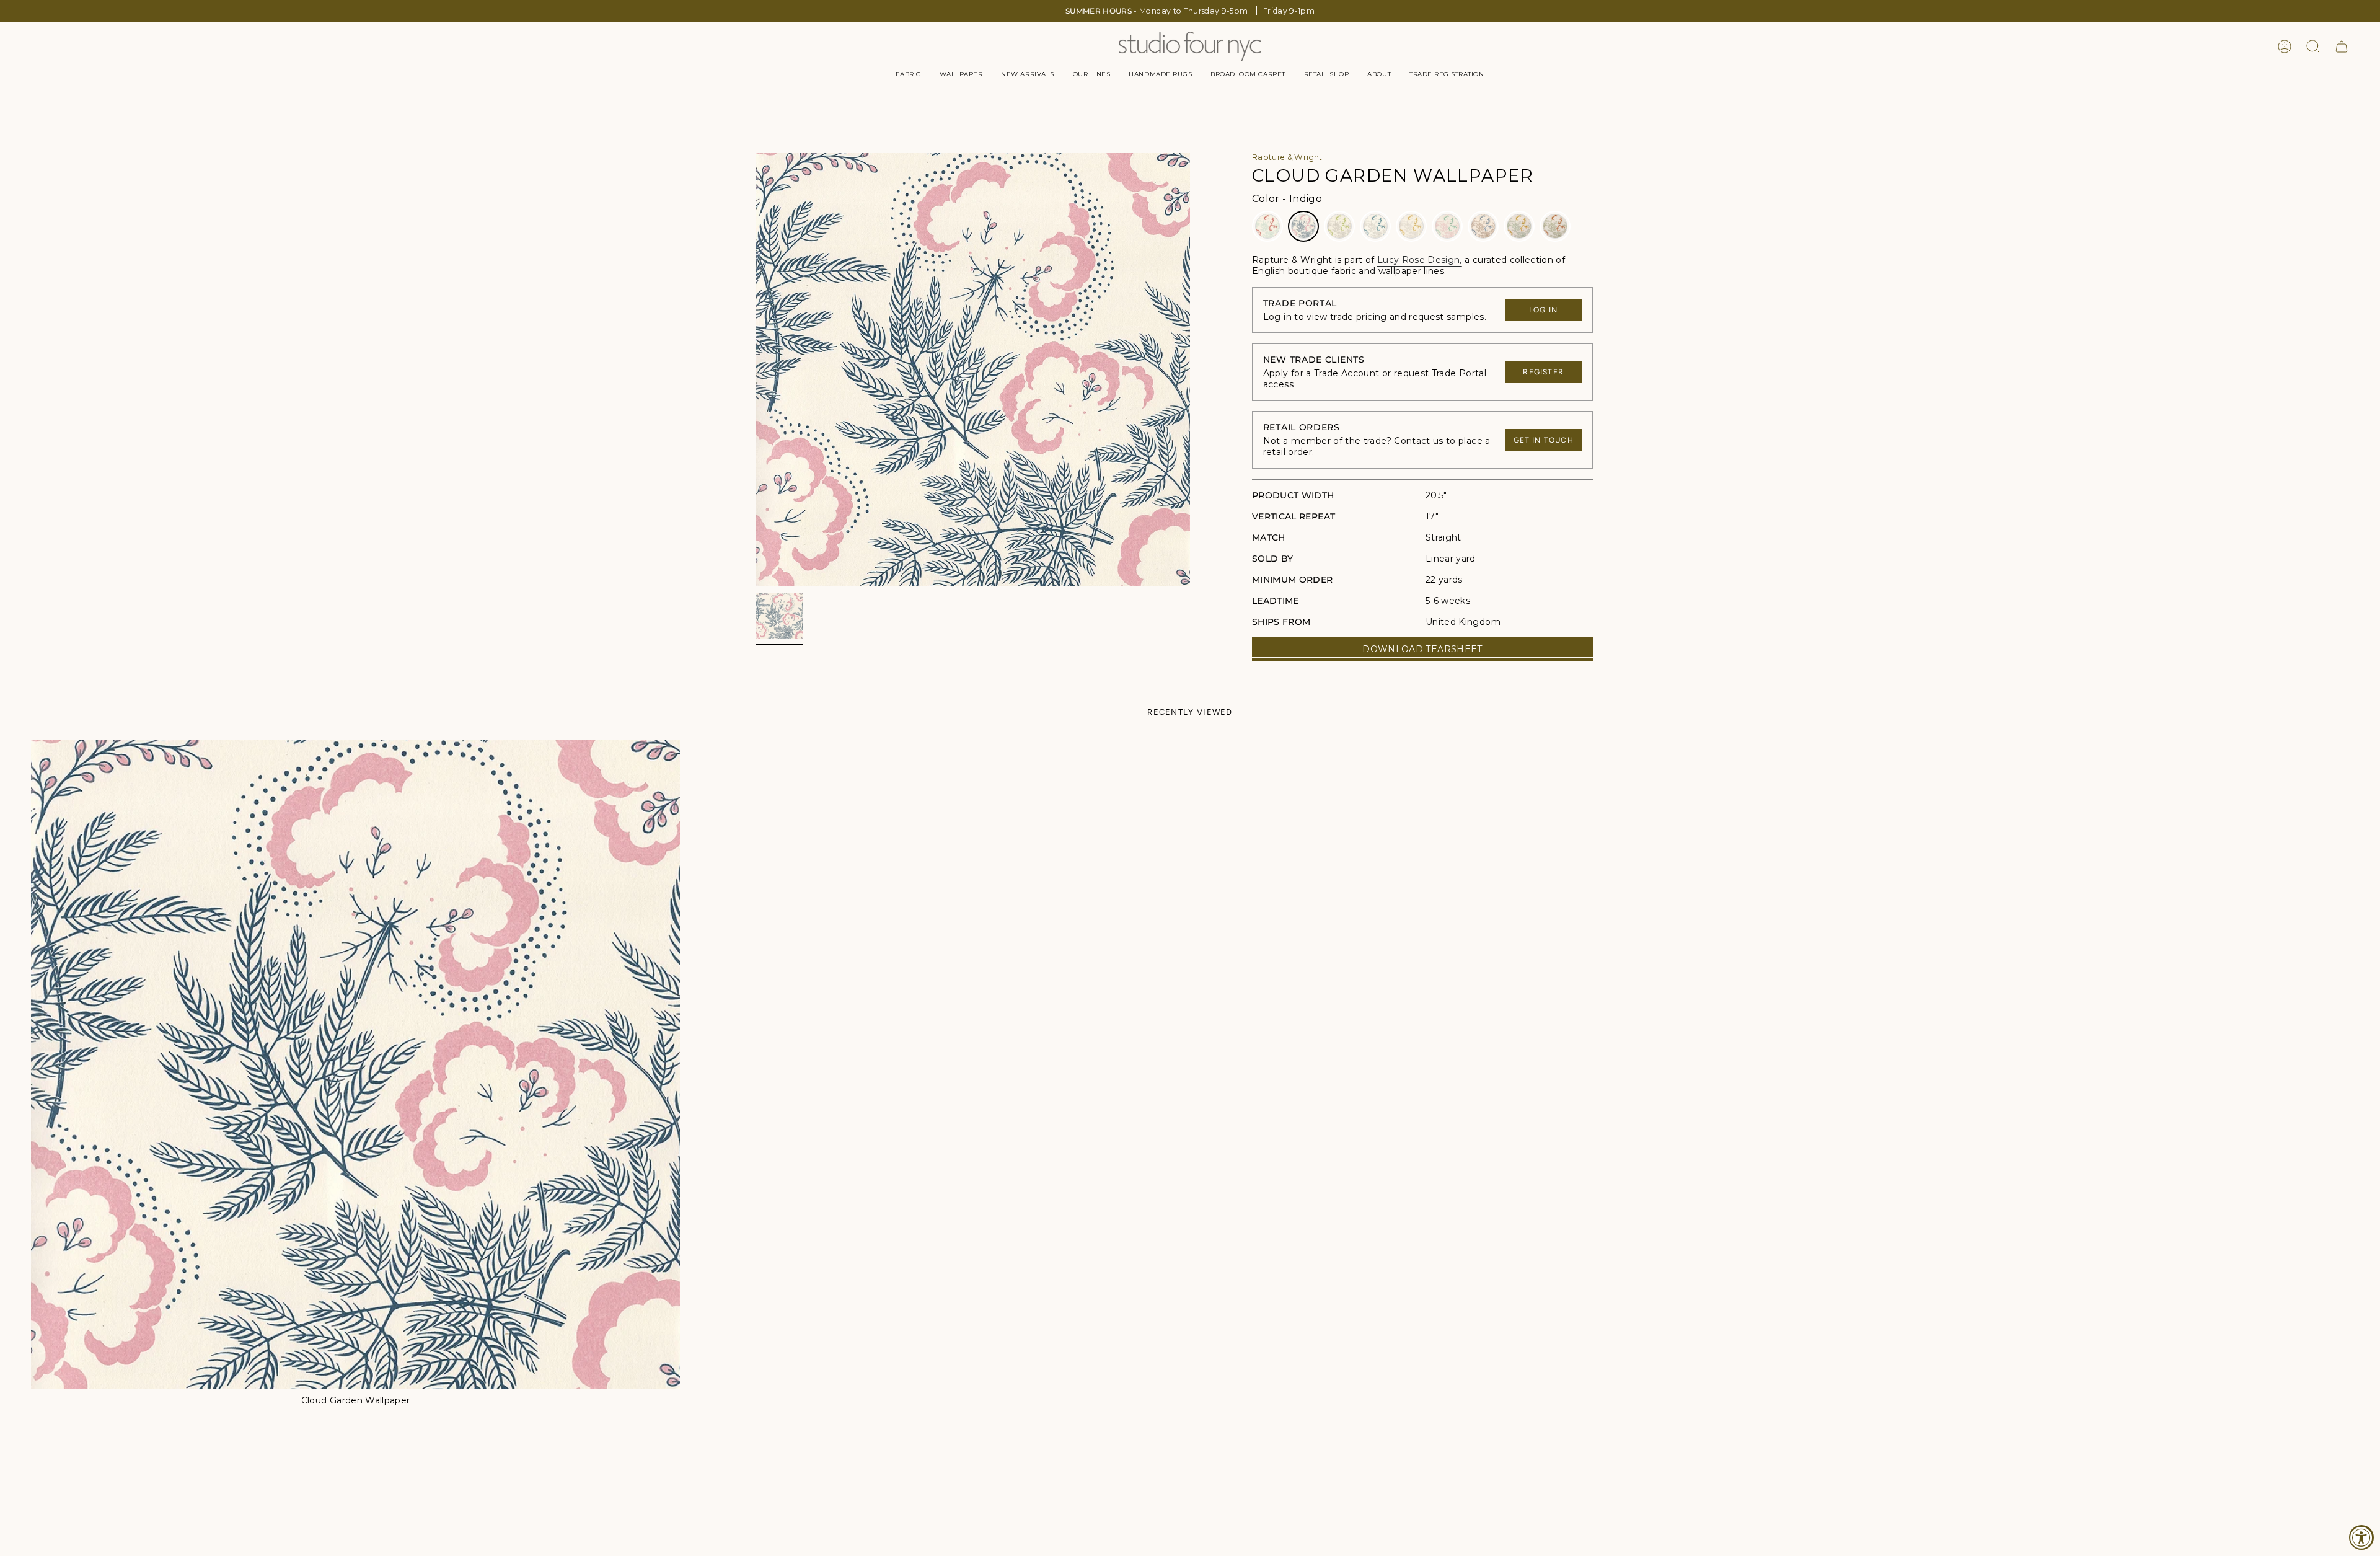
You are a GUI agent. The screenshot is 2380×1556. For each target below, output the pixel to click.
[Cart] (2342, 46)
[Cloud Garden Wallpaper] (355, 1064)
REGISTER (1543, 372)
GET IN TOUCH (1544, 440)
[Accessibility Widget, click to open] (2361, 1537)
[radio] (1267, 226)
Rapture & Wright (1287, 157)
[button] (908, 74)
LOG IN (1543, 310)
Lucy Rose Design (1419, 260)
